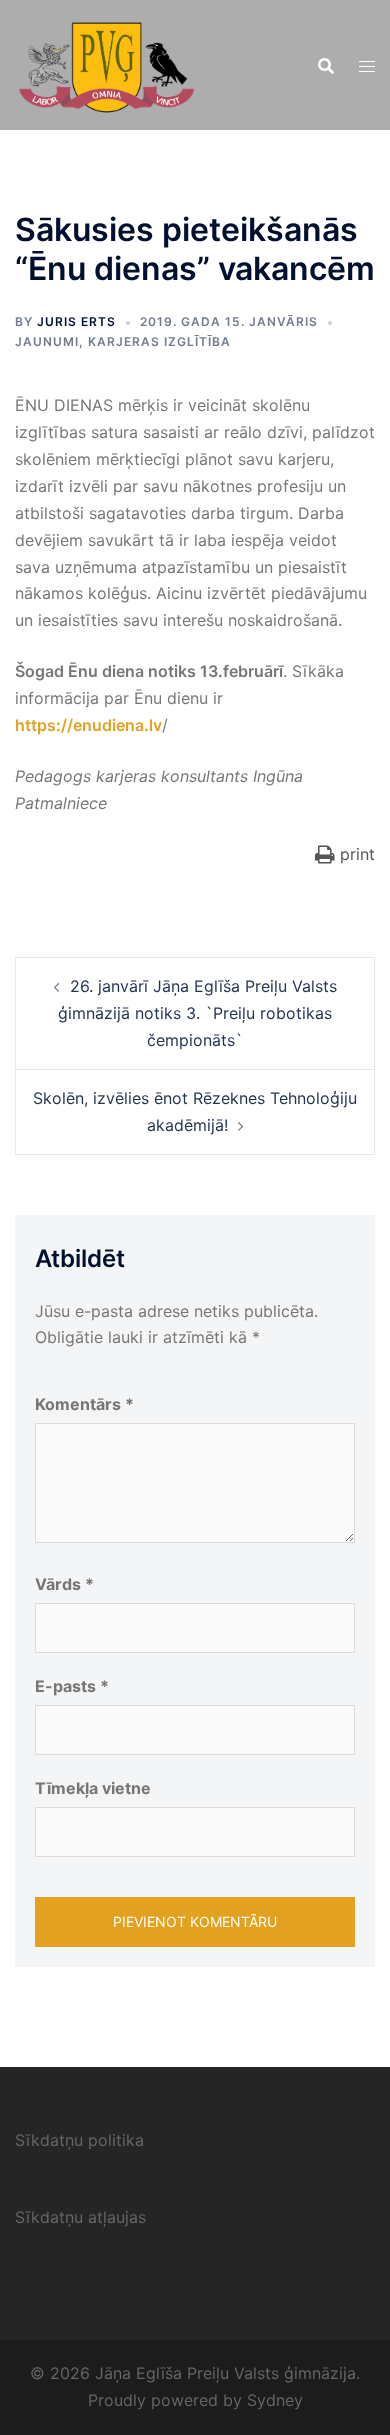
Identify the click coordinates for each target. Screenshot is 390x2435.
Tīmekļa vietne (93, 1788)
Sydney (275, 2400)
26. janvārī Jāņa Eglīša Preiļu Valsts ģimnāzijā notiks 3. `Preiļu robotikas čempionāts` (197, 1013)
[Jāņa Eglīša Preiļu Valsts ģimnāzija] (106, 63)
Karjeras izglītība (159, 341)
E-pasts (72, 1686)
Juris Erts (76, 321)
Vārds (64, 1584)
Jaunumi (47, 341)
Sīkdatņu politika (79, 2140)
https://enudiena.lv (88, 725)
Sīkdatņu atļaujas (80, 2217)
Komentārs (84, 1404)
